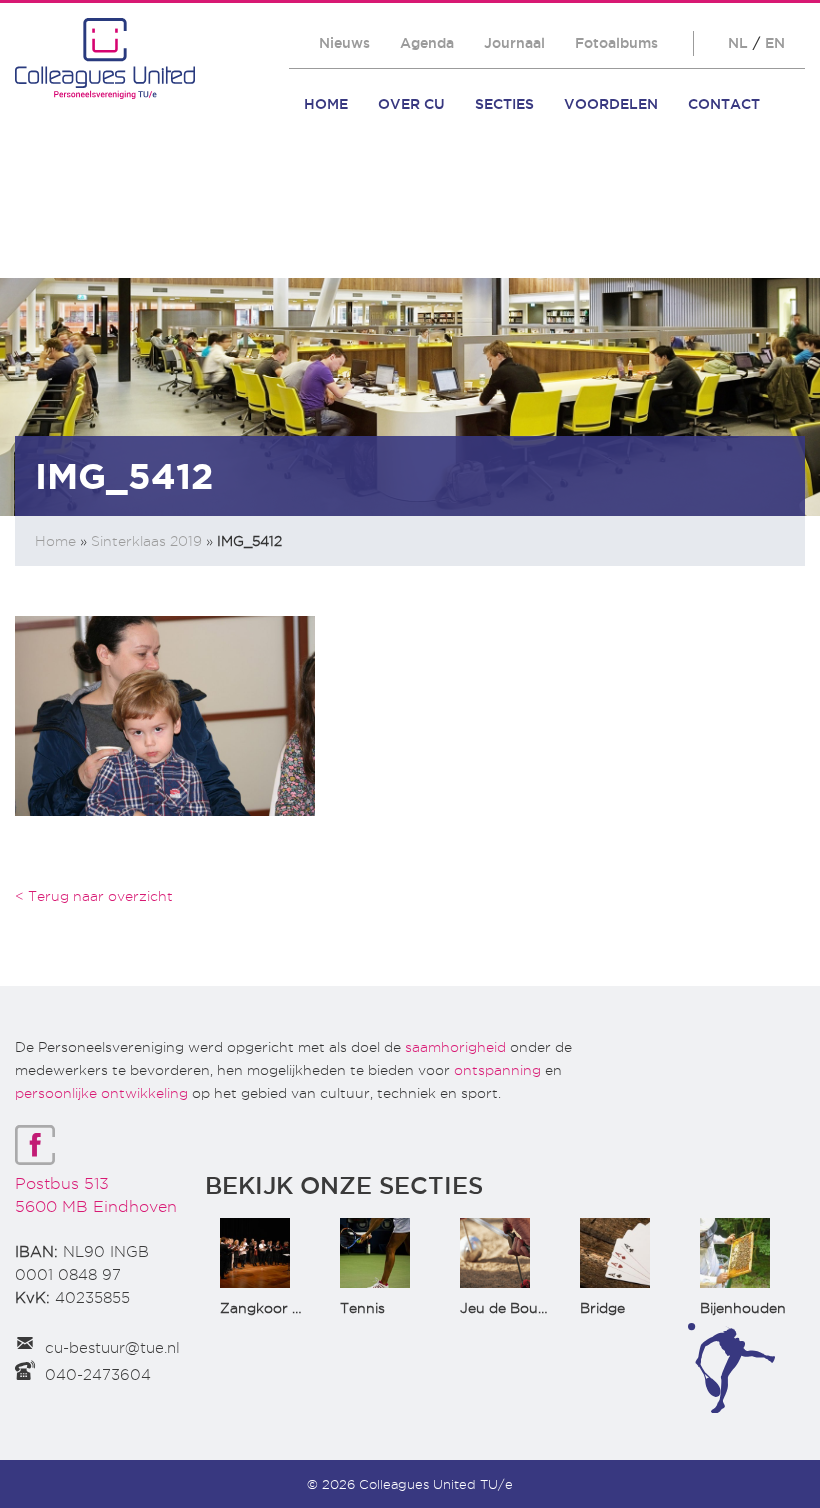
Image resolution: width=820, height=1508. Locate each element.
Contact (724, 104)
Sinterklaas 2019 (146, 541)
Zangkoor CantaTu (285, 1308)
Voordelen (611, 104)
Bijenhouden (743, 1308)
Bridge (602, 1308)
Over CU (411, 104)
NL (738, 43)
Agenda (427, 43)
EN (775, 43)
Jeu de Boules (508, 1308)
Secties (504, 104)
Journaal (514, 43)
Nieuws (344, 43)
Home (326, 104)
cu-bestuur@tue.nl (112, 1348)
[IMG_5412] (165, 714)
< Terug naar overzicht (94, 896)
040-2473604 (98, 1375)
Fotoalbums (616, 43)
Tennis (362, 1308)
